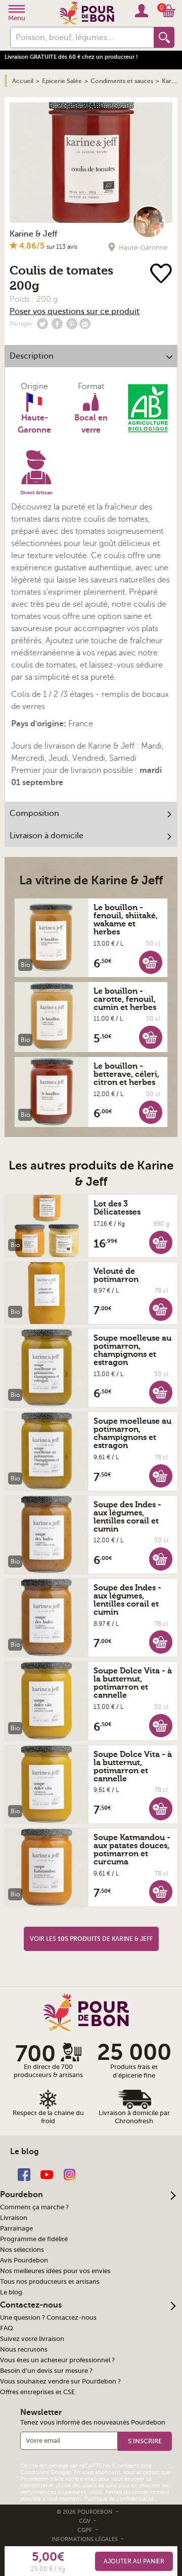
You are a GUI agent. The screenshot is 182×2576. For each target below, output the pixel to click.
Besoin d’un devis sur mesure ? (46, 2371)
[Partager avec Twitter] (42, 324)
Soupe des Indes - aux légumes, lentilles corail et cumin (127, 1517)
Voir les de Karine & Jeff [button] (91, 1939)
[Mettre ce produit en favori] (163, 274)
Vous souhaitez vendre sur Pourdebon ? (60, 2382)
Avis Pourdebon (24, 2260)
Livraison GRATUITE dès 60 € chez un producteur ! (71, 57)
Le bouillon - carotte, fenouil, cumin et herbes (125, 999)
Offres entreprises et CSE (37, 2392)
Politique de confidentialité (119, 2499)
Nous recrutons (24, 2350)
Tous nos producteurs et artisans (50, 2282)
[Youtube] (47, 2174)
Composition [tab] (34, 813)
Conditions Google (45, 2472)
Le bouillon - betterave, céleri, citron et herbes (126, 1074)
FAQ (7, 2328)
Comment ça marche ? (34, 2207)
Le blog (11, 2292)
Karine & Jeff (33, 234)
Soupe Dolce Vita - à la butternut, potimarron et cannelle (133, 1683)
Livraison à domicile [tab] (47, 836)
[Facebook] (24, 2174)
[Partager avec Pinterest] (72, 324)
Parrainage (16, 2229)
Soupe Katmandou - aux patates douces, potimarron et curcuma (132, 1850)
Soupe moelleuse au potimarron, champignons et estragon (132, 1350)
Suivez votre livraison (32, 2339)
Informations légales (85, 2539)
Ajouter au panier (134, 2561)
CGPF (85, 2530)
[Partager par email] (85, 324)
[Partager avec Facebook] (57, 324)
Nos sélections (22, 2250)
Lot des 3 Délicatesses (117, 1208)
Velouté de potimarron (116, 1275)
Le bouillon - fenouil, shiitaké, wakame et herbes (126, 920)
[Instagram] (70, 2174)
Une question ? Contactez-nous (48, 2318)
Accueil (23, 81)
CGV (85, 2521)
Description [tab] (32, 356)
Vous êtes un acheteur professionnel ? (57, 2360)
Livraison (14, 2218)
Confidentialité (132, 2466)
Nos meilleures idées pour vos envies (55, 2271)
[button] (151, 962)
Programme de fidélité (34, 2239)
